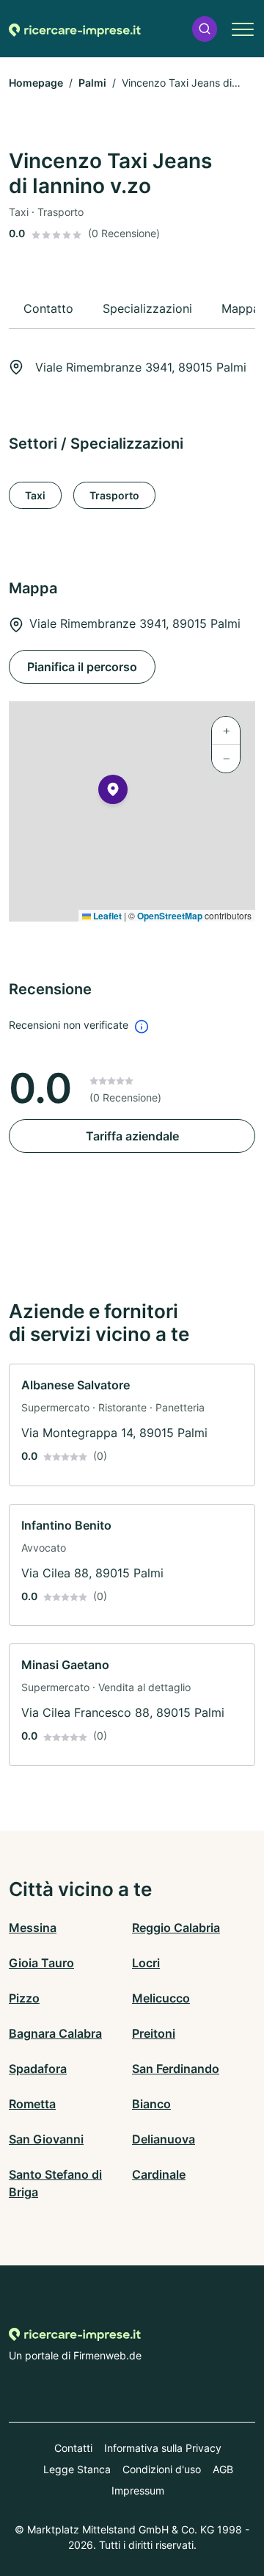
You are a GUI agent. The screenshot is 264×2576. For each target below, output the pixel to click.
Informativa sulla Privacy (163, 2448)
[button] (205, 29)
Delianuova (164, 2139)
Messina (33, 1928)
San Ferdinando (176, 2069)
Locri (146, 1963)
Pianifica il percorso (82, 667)
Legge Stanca (77, 2469)
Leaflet (106, 916)
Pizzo (24, 1998)
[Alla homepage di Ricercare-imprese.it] (75, 29)
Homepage (36, 83)
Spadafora (38, 2069)
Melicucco (161, 1998)
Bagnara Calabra (55, 2033)
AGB (223, 2469)
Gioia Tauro (41, 1963)
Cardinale (159, 2174)
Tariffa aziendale (132, 1136)
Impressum (138, 2490)
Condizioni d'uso (162, 2469)
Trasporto (114, 495)
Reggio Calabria (176, 1928)
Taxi (35, 495)
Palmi (92, 83)
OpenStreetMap (170, 916)
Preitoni (154, 2033)
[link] (132, 1425)
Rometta (32, 2104)
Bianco (151, 2104)
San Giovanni (46, 2139)
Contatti (73, 2448)
